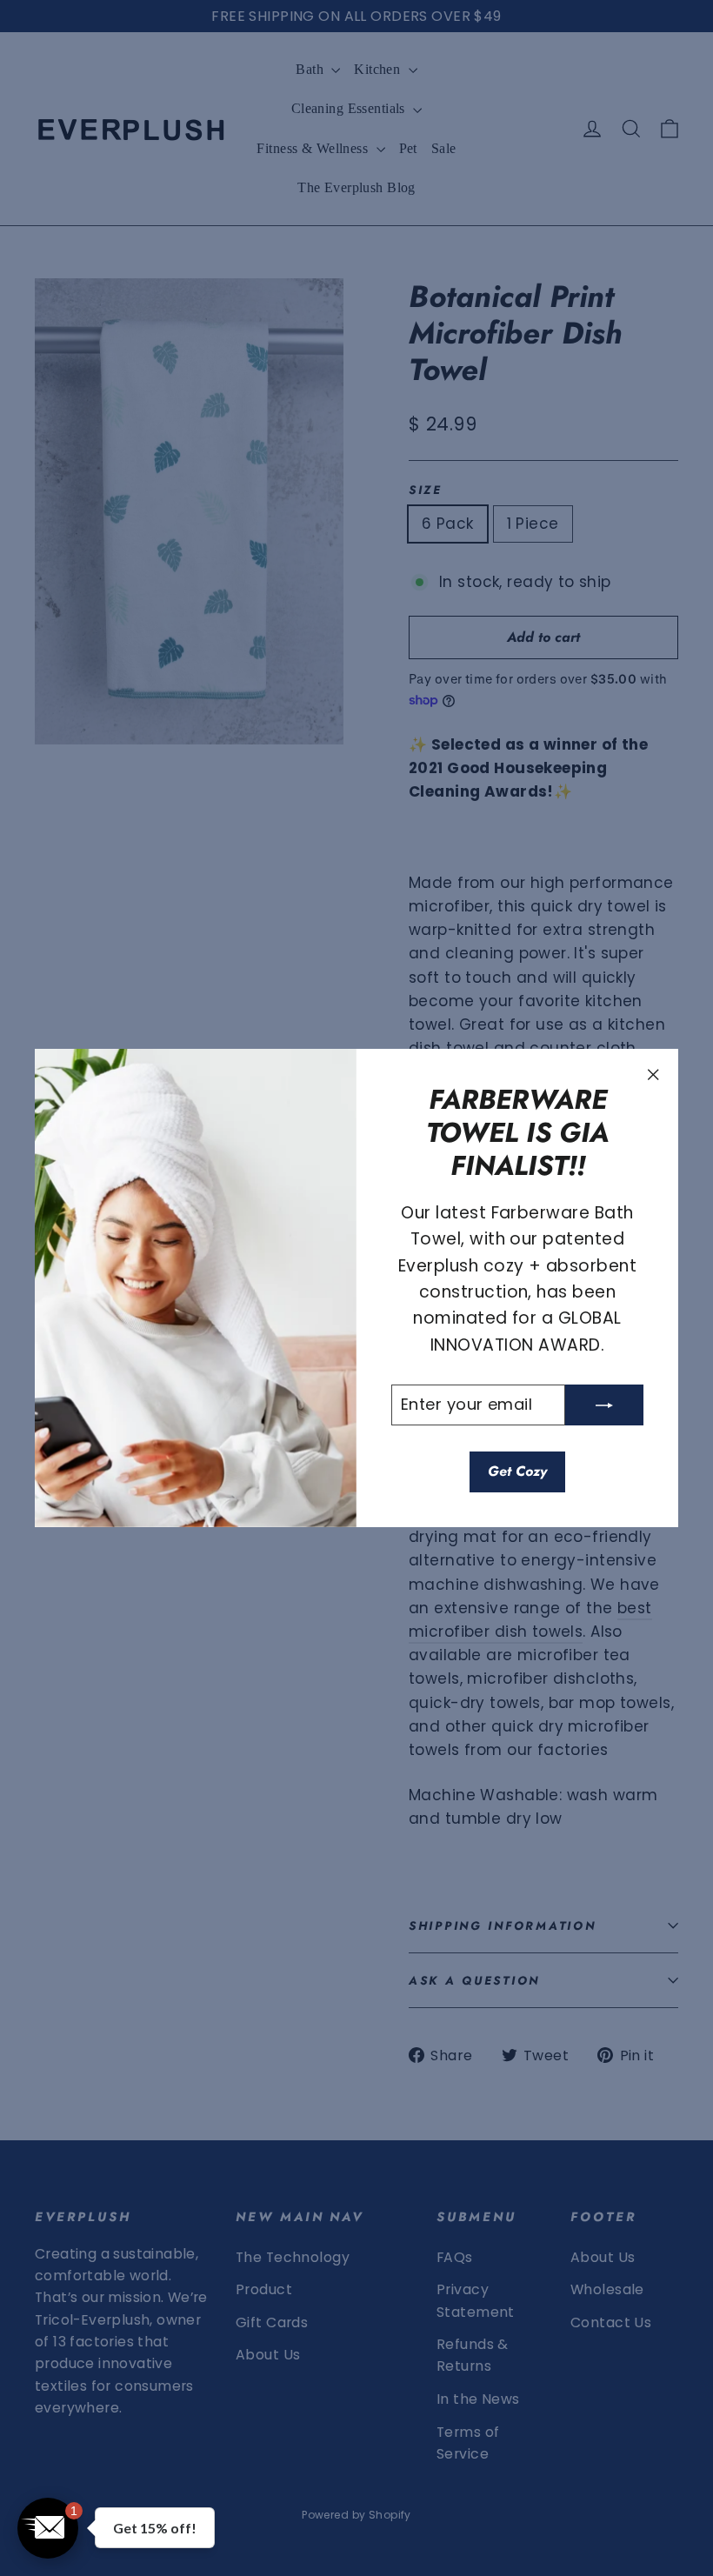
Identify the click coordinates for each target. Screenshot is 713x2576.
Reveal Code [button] (357, 397)
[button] (531, 137)
